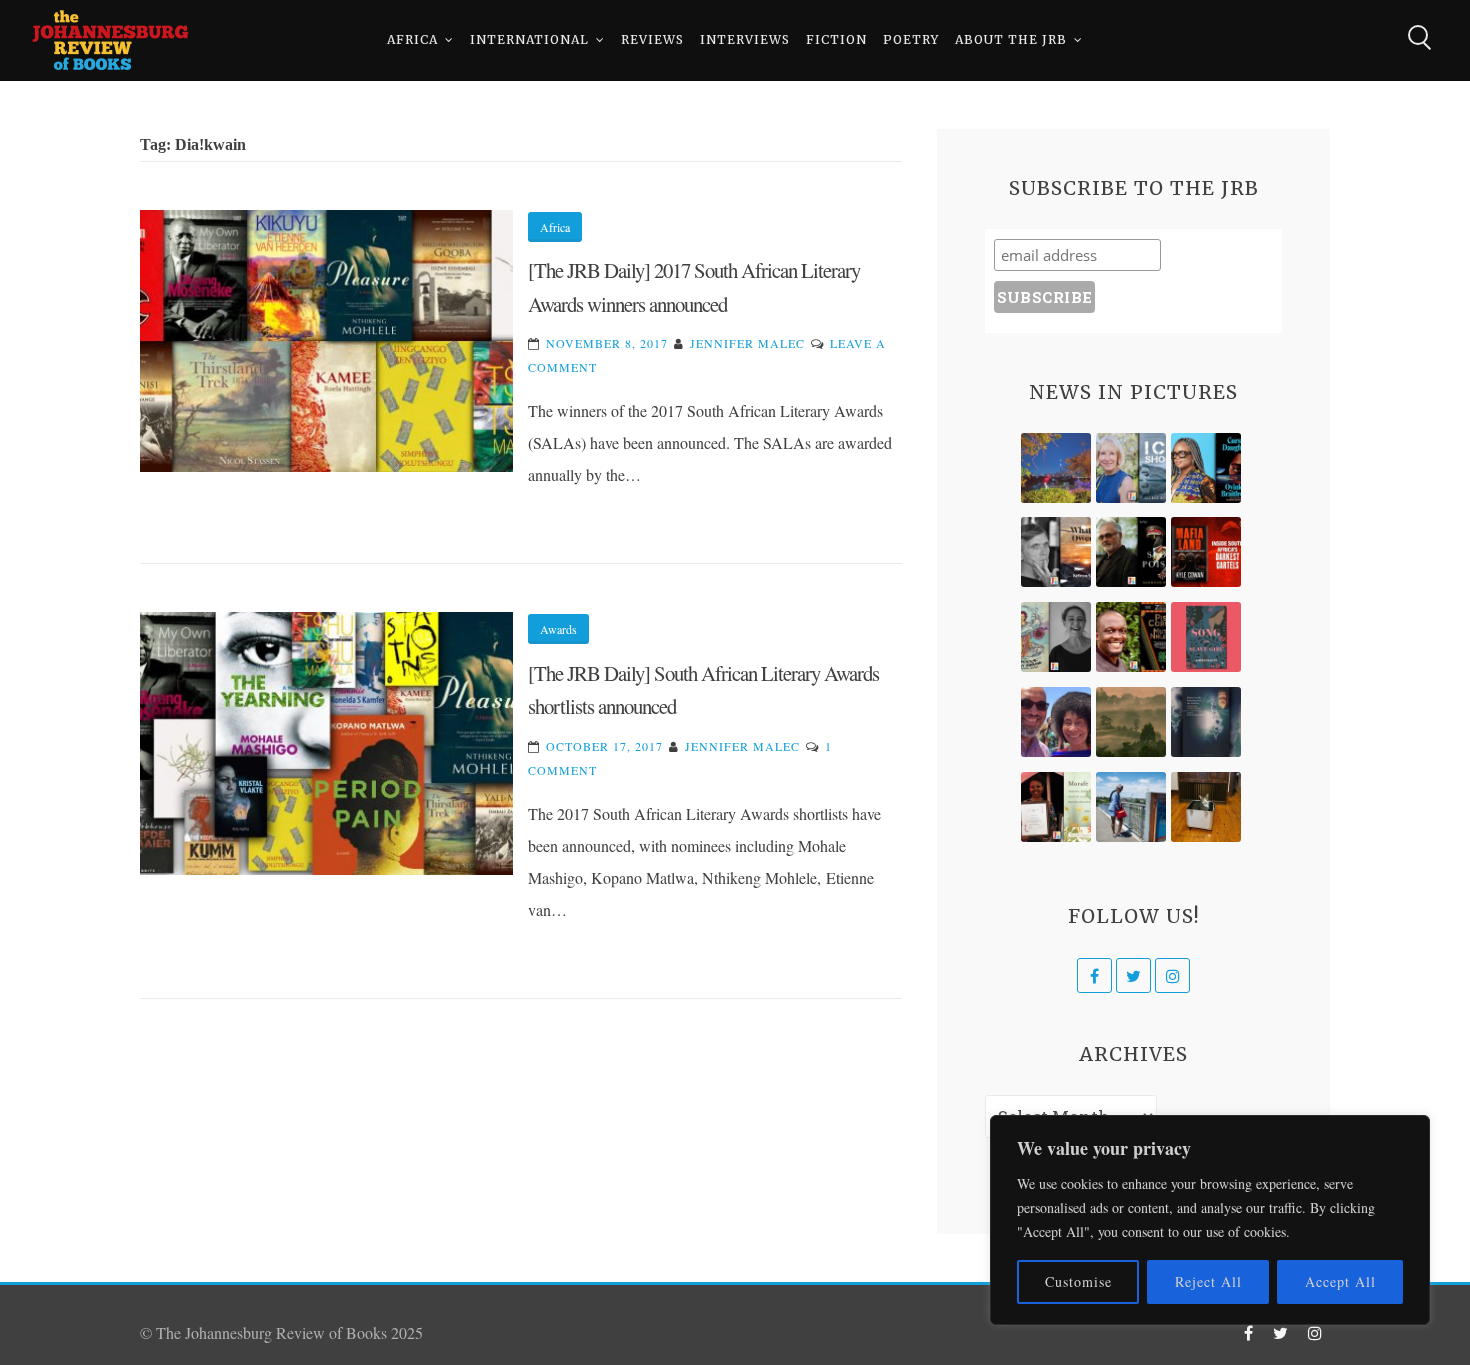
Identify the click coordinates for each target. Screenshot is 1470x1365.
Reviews (652, 39)
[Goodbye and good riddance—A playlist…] (1206, 807)
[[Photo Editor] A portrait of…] (1131, 807)
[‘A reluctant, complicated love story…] (1131, 468)
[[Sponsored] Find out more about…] (1206, 637)
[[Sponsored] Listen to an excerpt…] (1206, 468)
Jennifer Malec (747, 343)
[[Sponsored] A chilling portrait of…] (1206, 552)
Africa (412, 39)
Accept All (1340, 1281)
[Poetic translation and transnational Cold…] (1206, 722)
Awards (558, 629)
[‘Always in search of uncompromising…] (1056, 552)
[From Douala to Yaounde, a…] (1131, 722)
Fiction (836, 39)
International (529, 39)
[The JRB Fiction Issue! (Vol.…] (1056, 468)
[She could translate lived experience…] (1056, 722)
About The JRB (1011, 39)
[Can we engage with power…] (1131, 552)
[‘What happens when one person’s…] (1131, 637)
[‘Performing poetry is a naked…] (1056, 637)
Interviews (745, 39)
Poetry (911, 39)
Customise (1078, 1281)
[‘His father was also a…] (1056, 807)
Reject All (1208, 1281)
